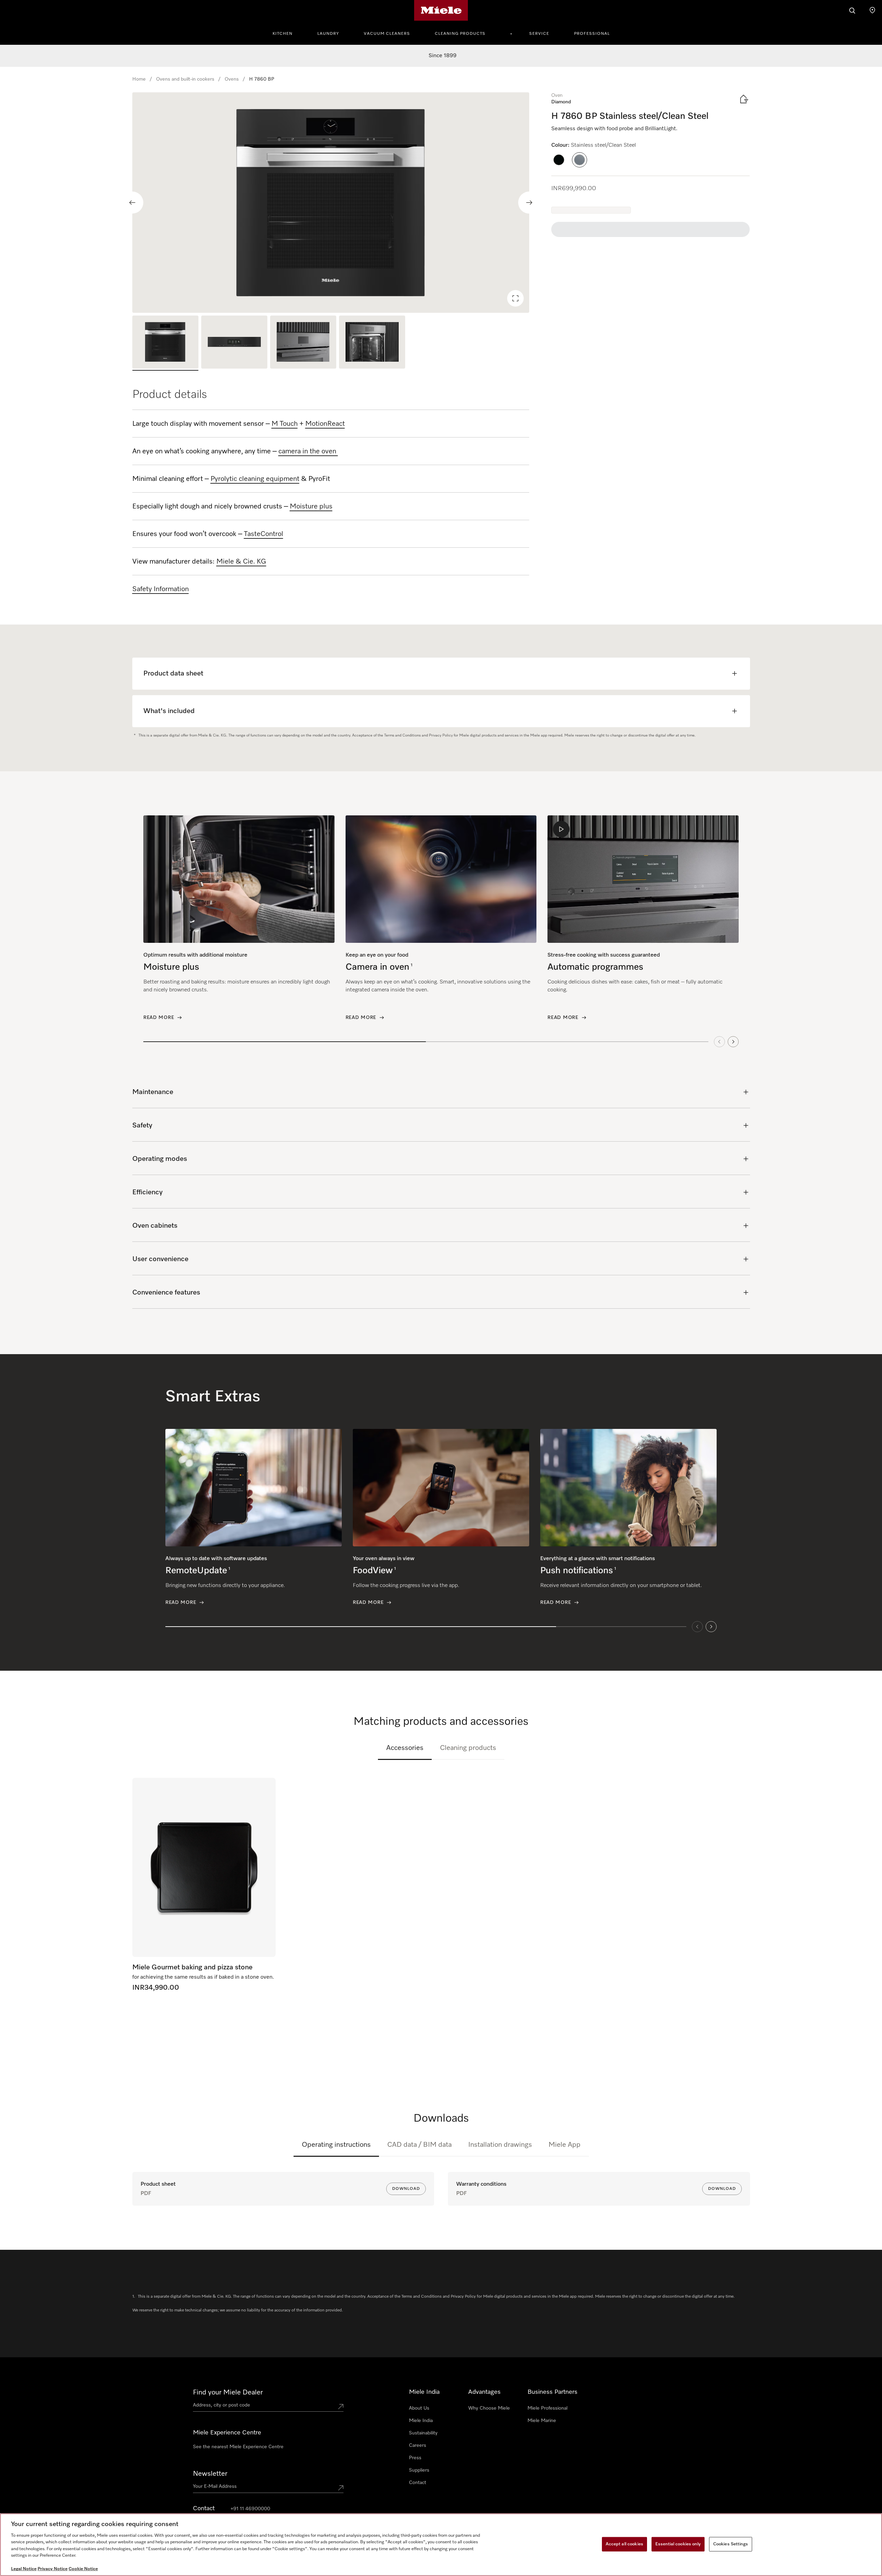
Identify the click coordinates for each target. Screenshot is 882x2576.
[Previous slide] (132, 203)
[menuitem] (286, 33)
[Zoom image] (515, 298)
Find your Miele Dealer (228, 2392)
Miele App (565, 2145)
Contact (418, 2483)
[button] (559, 160)
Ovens (232, 79)
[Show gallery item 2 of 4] (234, 343)
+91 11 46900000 (250, 2509)
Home (139, 79)
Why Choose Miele (489, 2408)
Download (406, 2189)
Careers (418, 2445)
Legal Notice (24, 2569)
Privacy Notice (53, 2569)
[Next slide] (529, 203)
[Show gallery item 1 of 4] (165, 343)
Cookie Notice (83, 2569)
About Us (419, 2408)
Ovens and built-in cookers (185, 79)
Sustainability (423, 2433)
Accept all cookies (624, 2544)
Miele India (421, 2421)
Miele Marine (542, 2421)
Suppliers (419, 2470)
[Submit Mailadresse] (341, 2488)
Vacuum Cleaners (387, 34)
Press (415, 2458)
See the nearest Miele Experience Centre (238, 2447)
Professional (592, 34)
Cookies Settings (731, 2544)
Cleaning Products (460, 34)
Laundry (328, 34)
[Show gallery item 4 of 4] (372, 343)
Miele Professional (547, 2408)
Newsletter (210, 2474)
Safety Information (161, 589)
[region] (331, 203)
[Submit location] (341, 2407)
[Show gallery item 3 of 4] (303, 343)
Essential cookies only (678, 2544)
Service (539, 34)
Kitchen (283, 34)
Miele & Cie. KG (241, 561)
